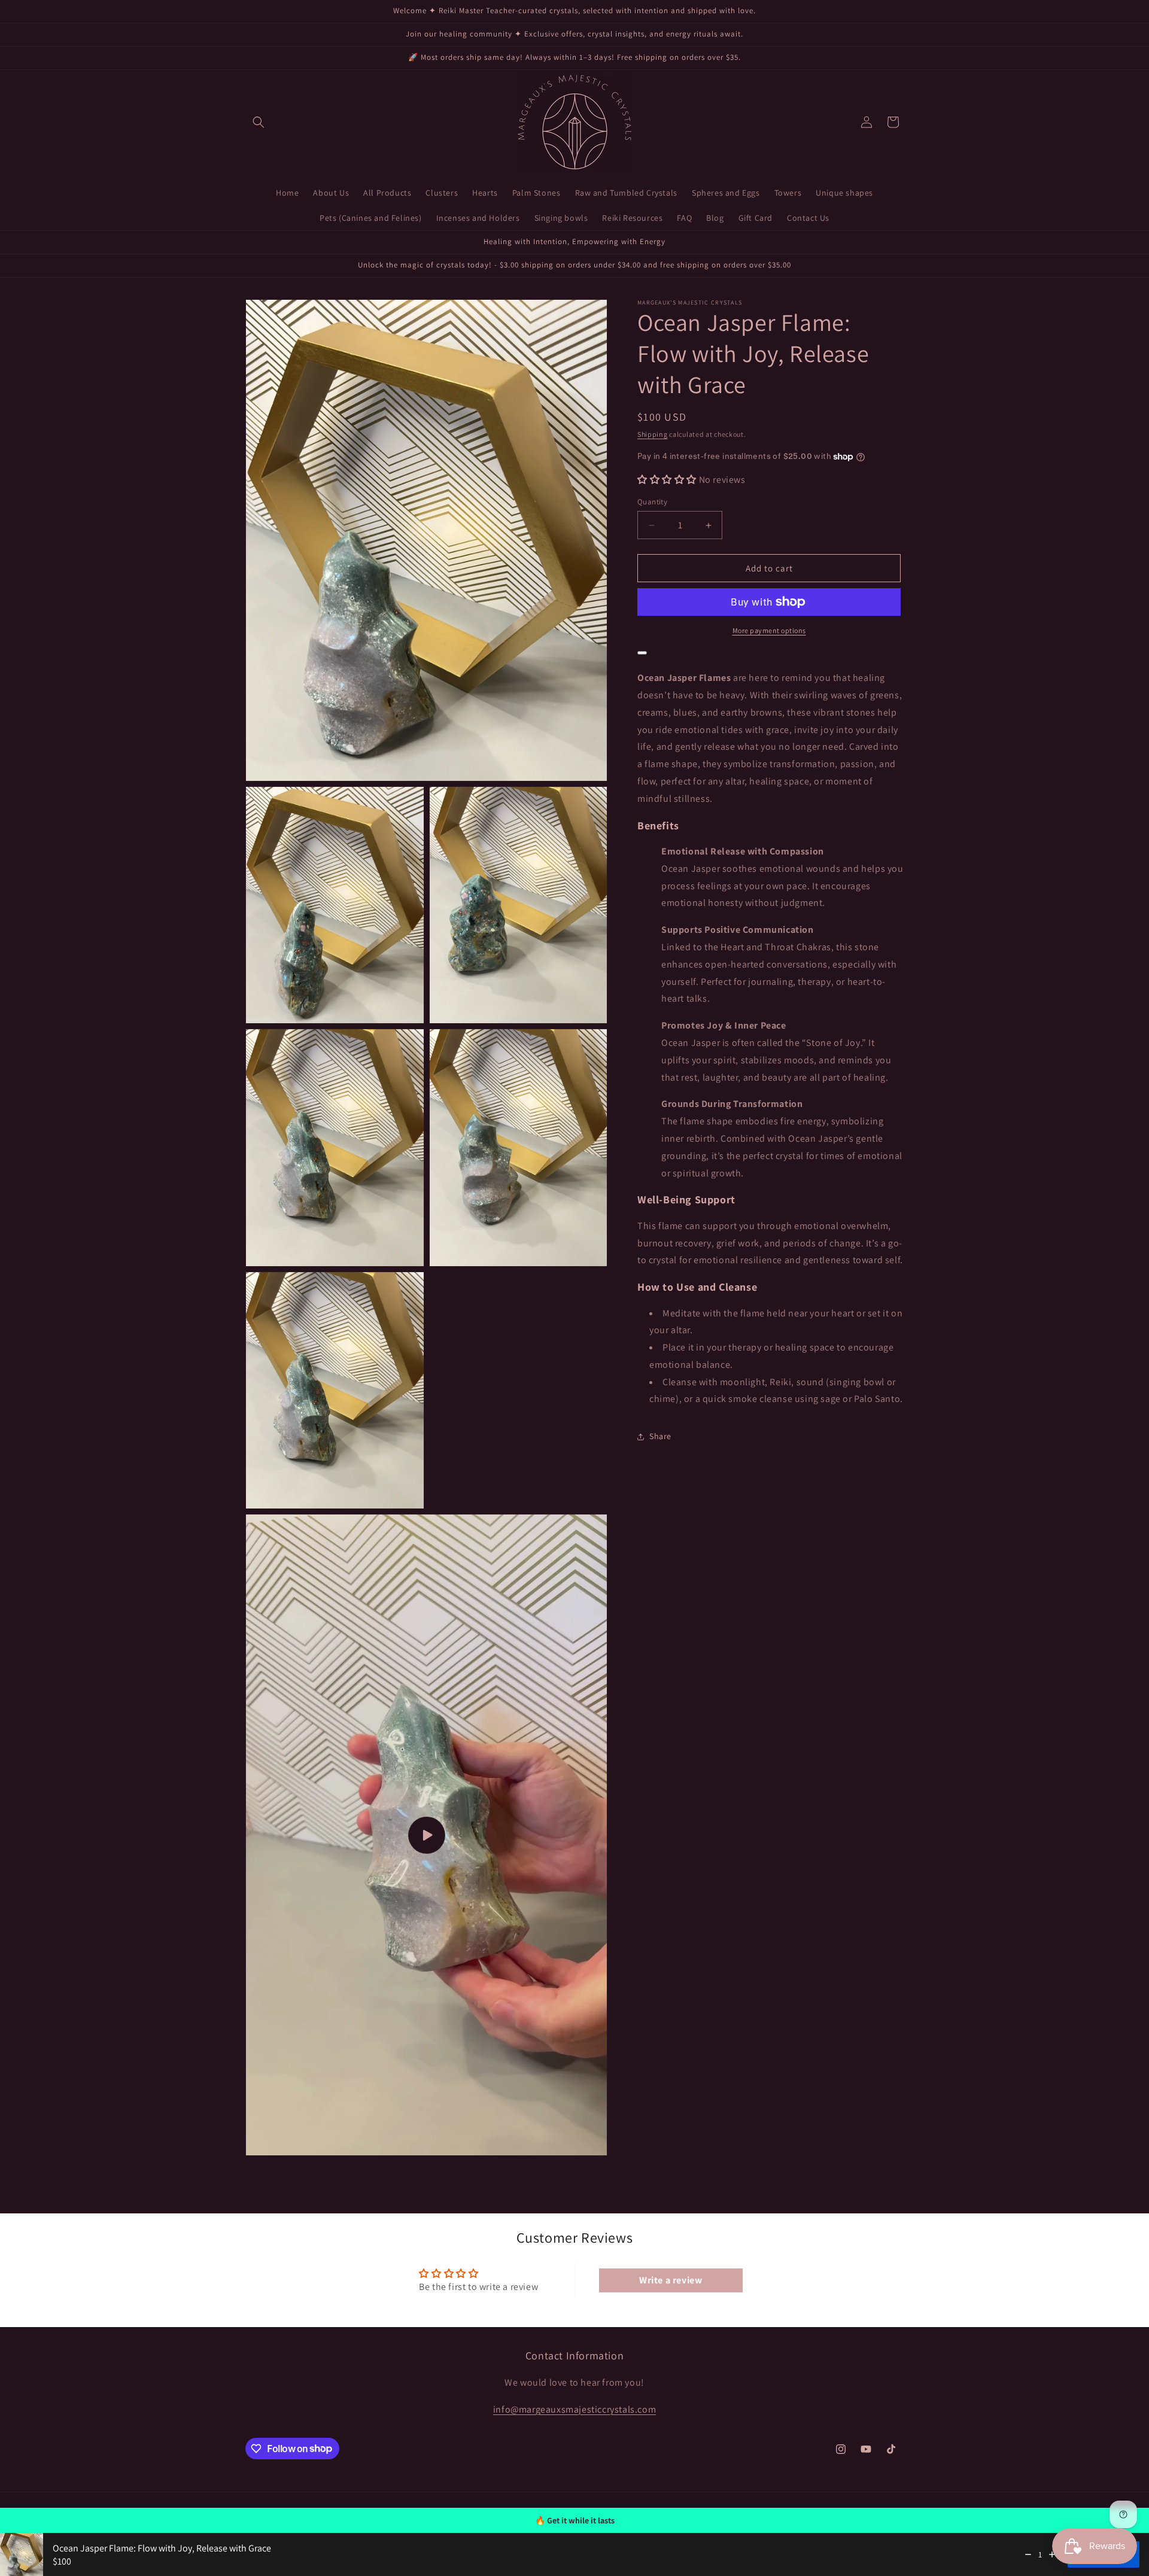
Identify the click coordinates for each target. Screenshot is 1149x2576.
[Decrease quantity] (1028, 2554)
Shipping (653, 434)
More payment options (769, 630)
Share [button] (660, 1436)
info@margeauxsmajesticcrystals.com (574, 2409)
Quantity (652, 502)
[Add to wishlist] (642, 653)
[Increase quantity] (1052, 2554)
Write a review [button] (671, 2280)
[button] (259, 122)
